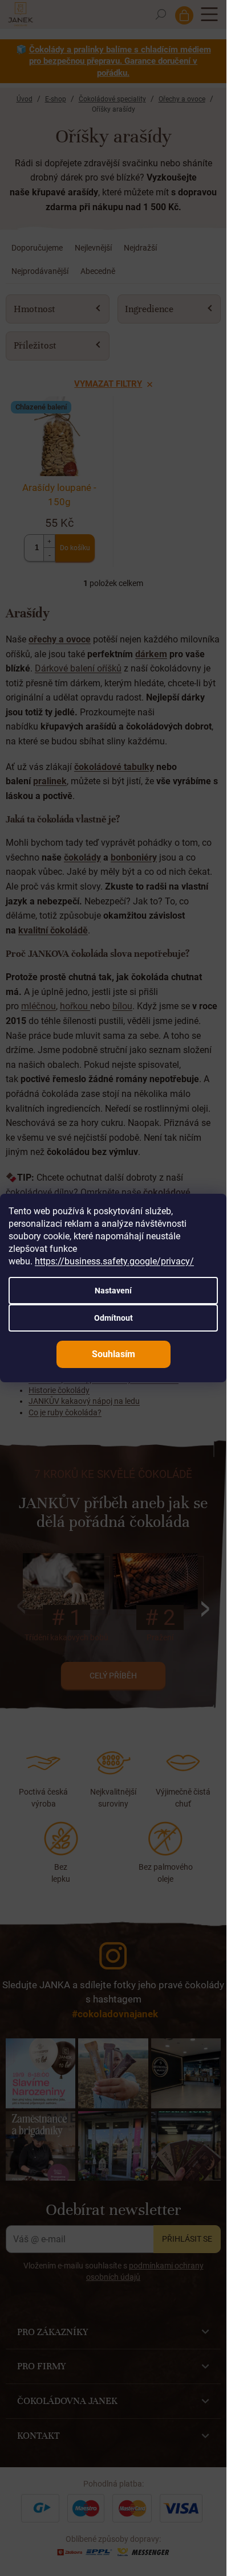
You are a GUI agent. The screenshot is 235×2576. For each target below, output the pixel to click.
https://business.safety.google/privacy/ (114, 1261)
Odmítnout (114, 1318)
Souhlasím (114, 1354)
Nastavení (113, 1291)
